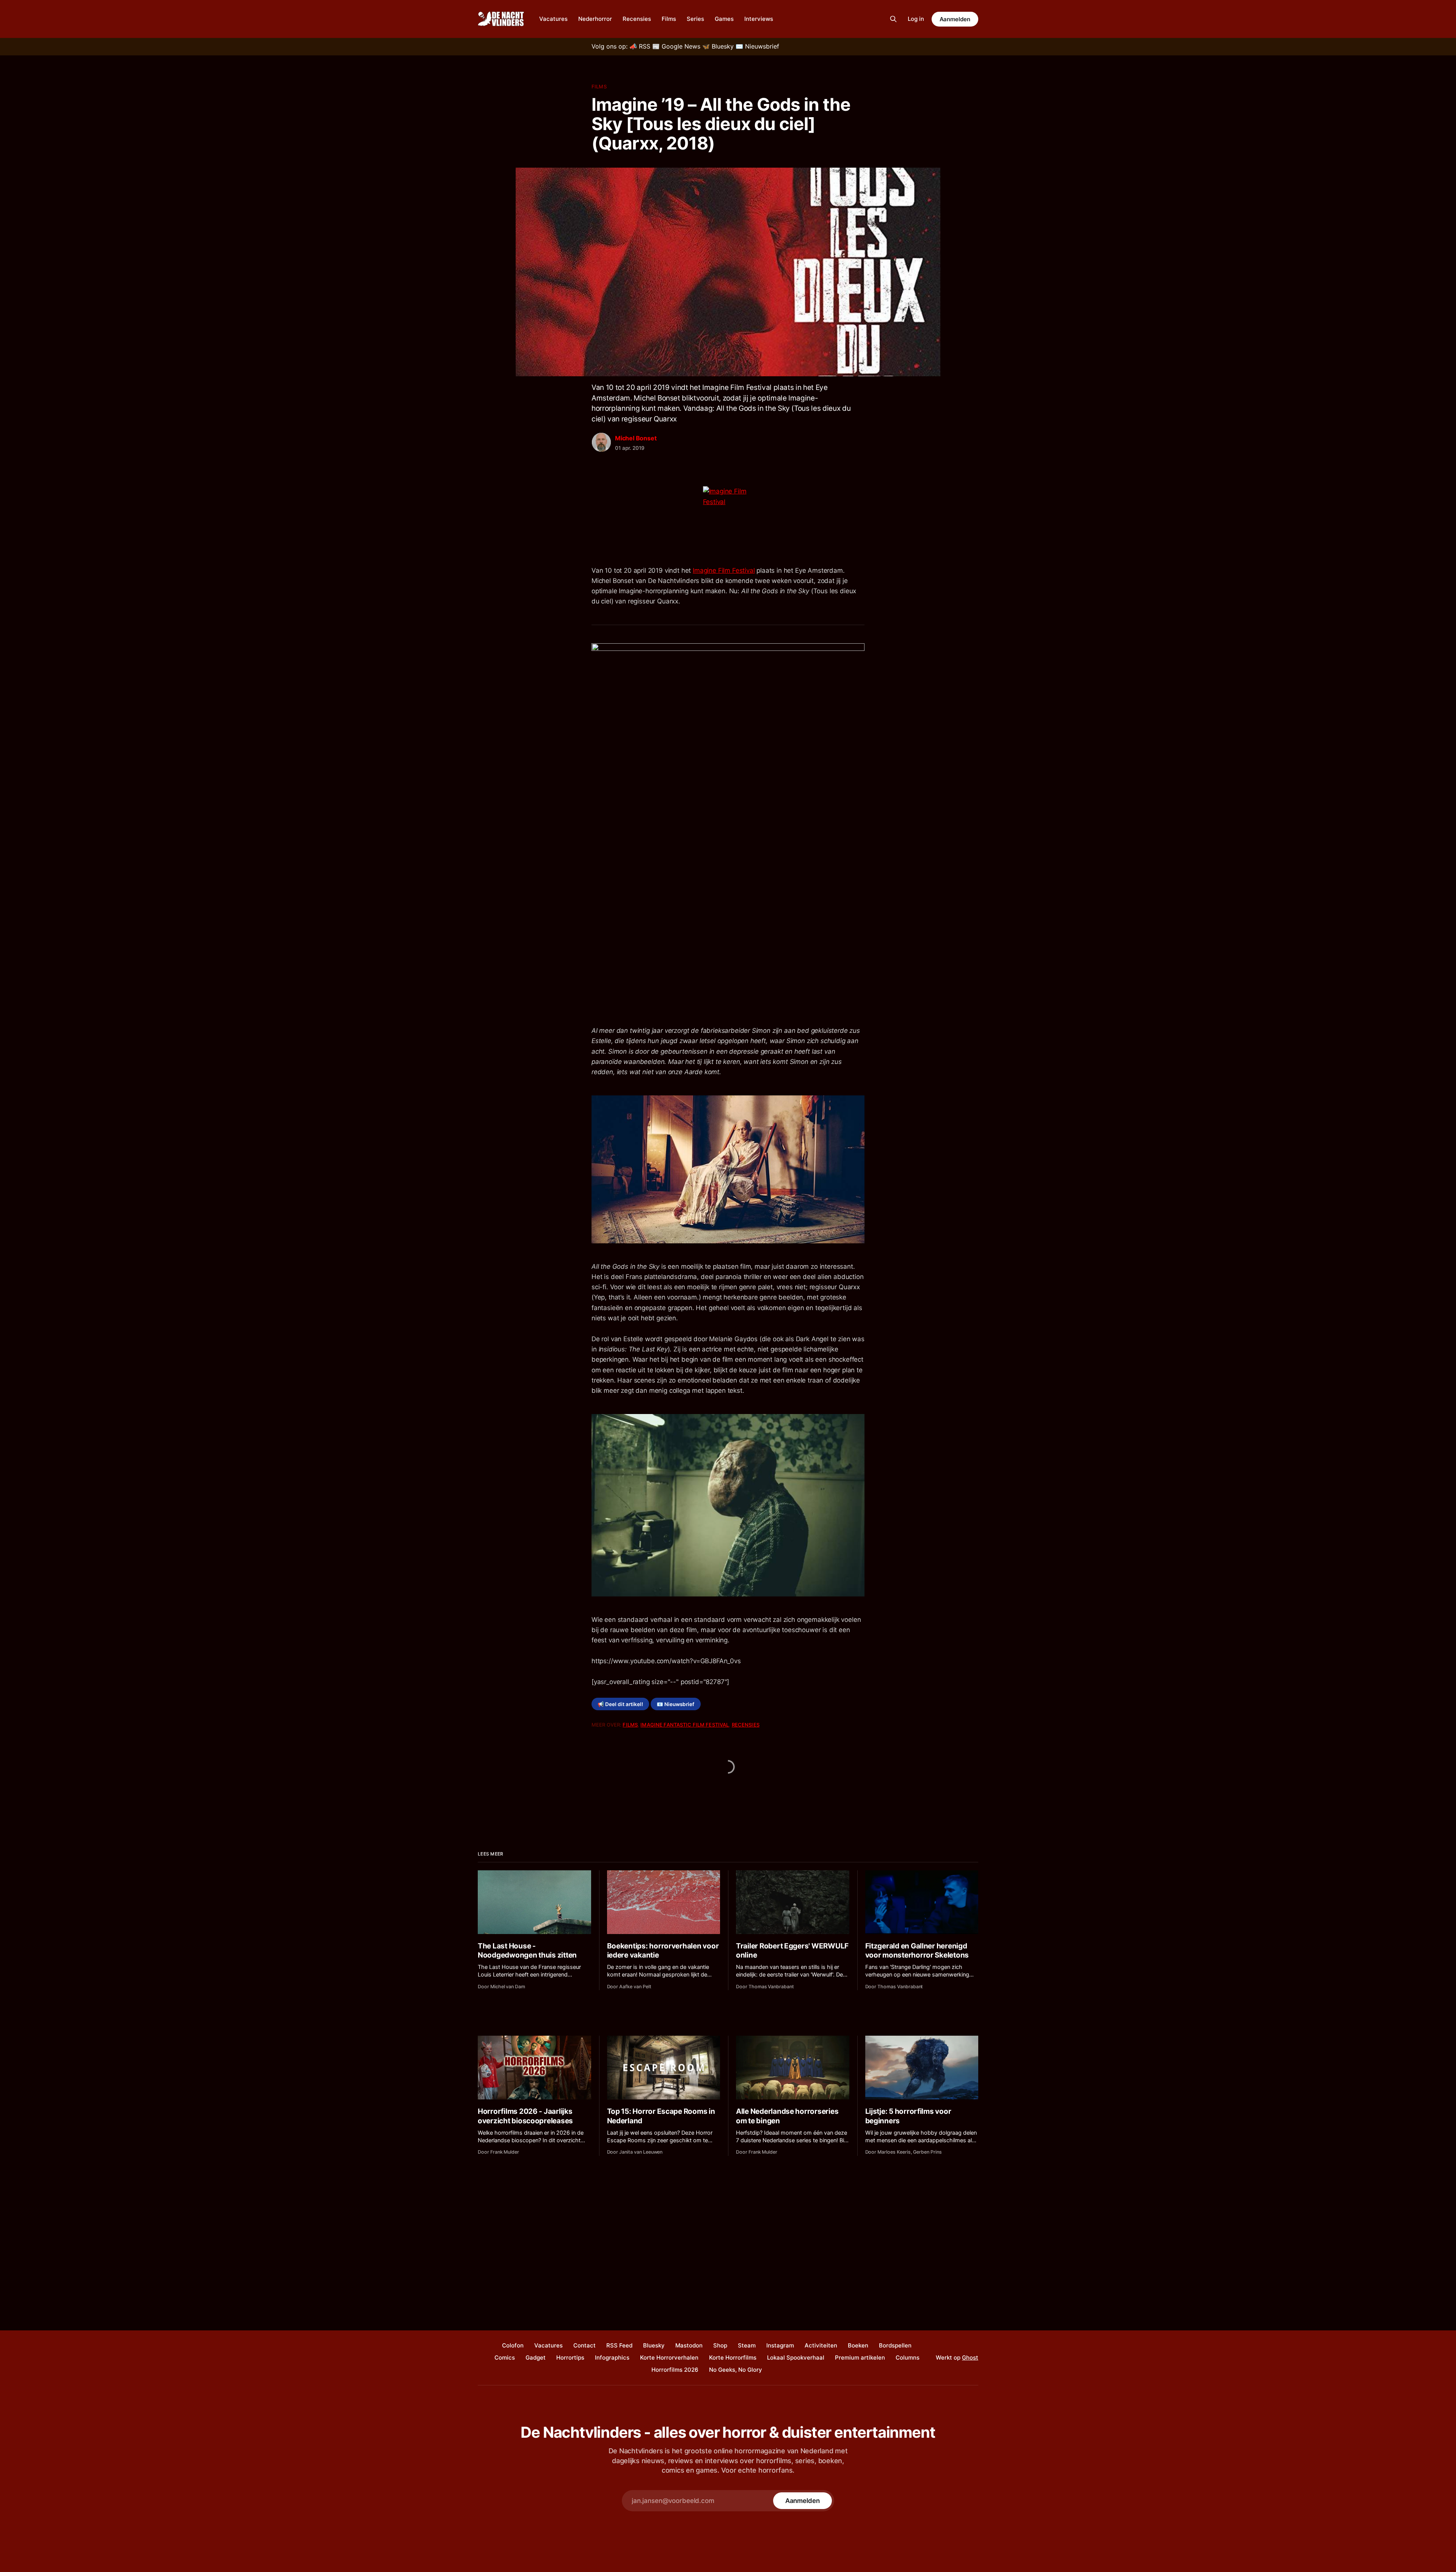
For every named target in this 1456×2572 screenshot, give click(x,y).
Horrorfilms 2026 (675, 2370)
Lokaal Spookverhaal (796, 2358)
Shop (720, 2345)
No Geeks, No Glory (736, 2370)
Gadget (536, 2358)
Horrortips (570, 2358)
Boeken (858, 2345)
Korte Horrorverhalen (669, 2358)
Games (724, 19)
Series (695, 19)
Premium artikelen (860, 2358)
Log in (916, 19)
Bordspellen (895, 2345)
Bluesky (654, 2345)
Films (669, 19)
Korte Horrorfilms (733, 2358)
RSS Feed (619, 2345)
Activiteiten (821, 2345)
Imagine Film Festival (724, 570)
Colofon (513, 2345)
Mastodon (689, 2345)
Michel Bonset (636, 438)
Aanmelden (955, 19)
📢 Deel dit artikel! (620, 1704)
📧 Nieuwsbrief (675, 1704)
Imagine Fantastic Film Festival (685, 1725)
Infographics (612, 2358)
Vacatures (553, 19)
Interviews (759, 19)
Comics (505, 2358)
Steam (747, 2345)
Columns (908, 2358)
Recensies (637, 19)
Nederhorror (595, 19)
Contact (584, 2345)
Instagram (780, 2345)
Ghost (970, 2358)
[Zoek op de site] (893, 19)
